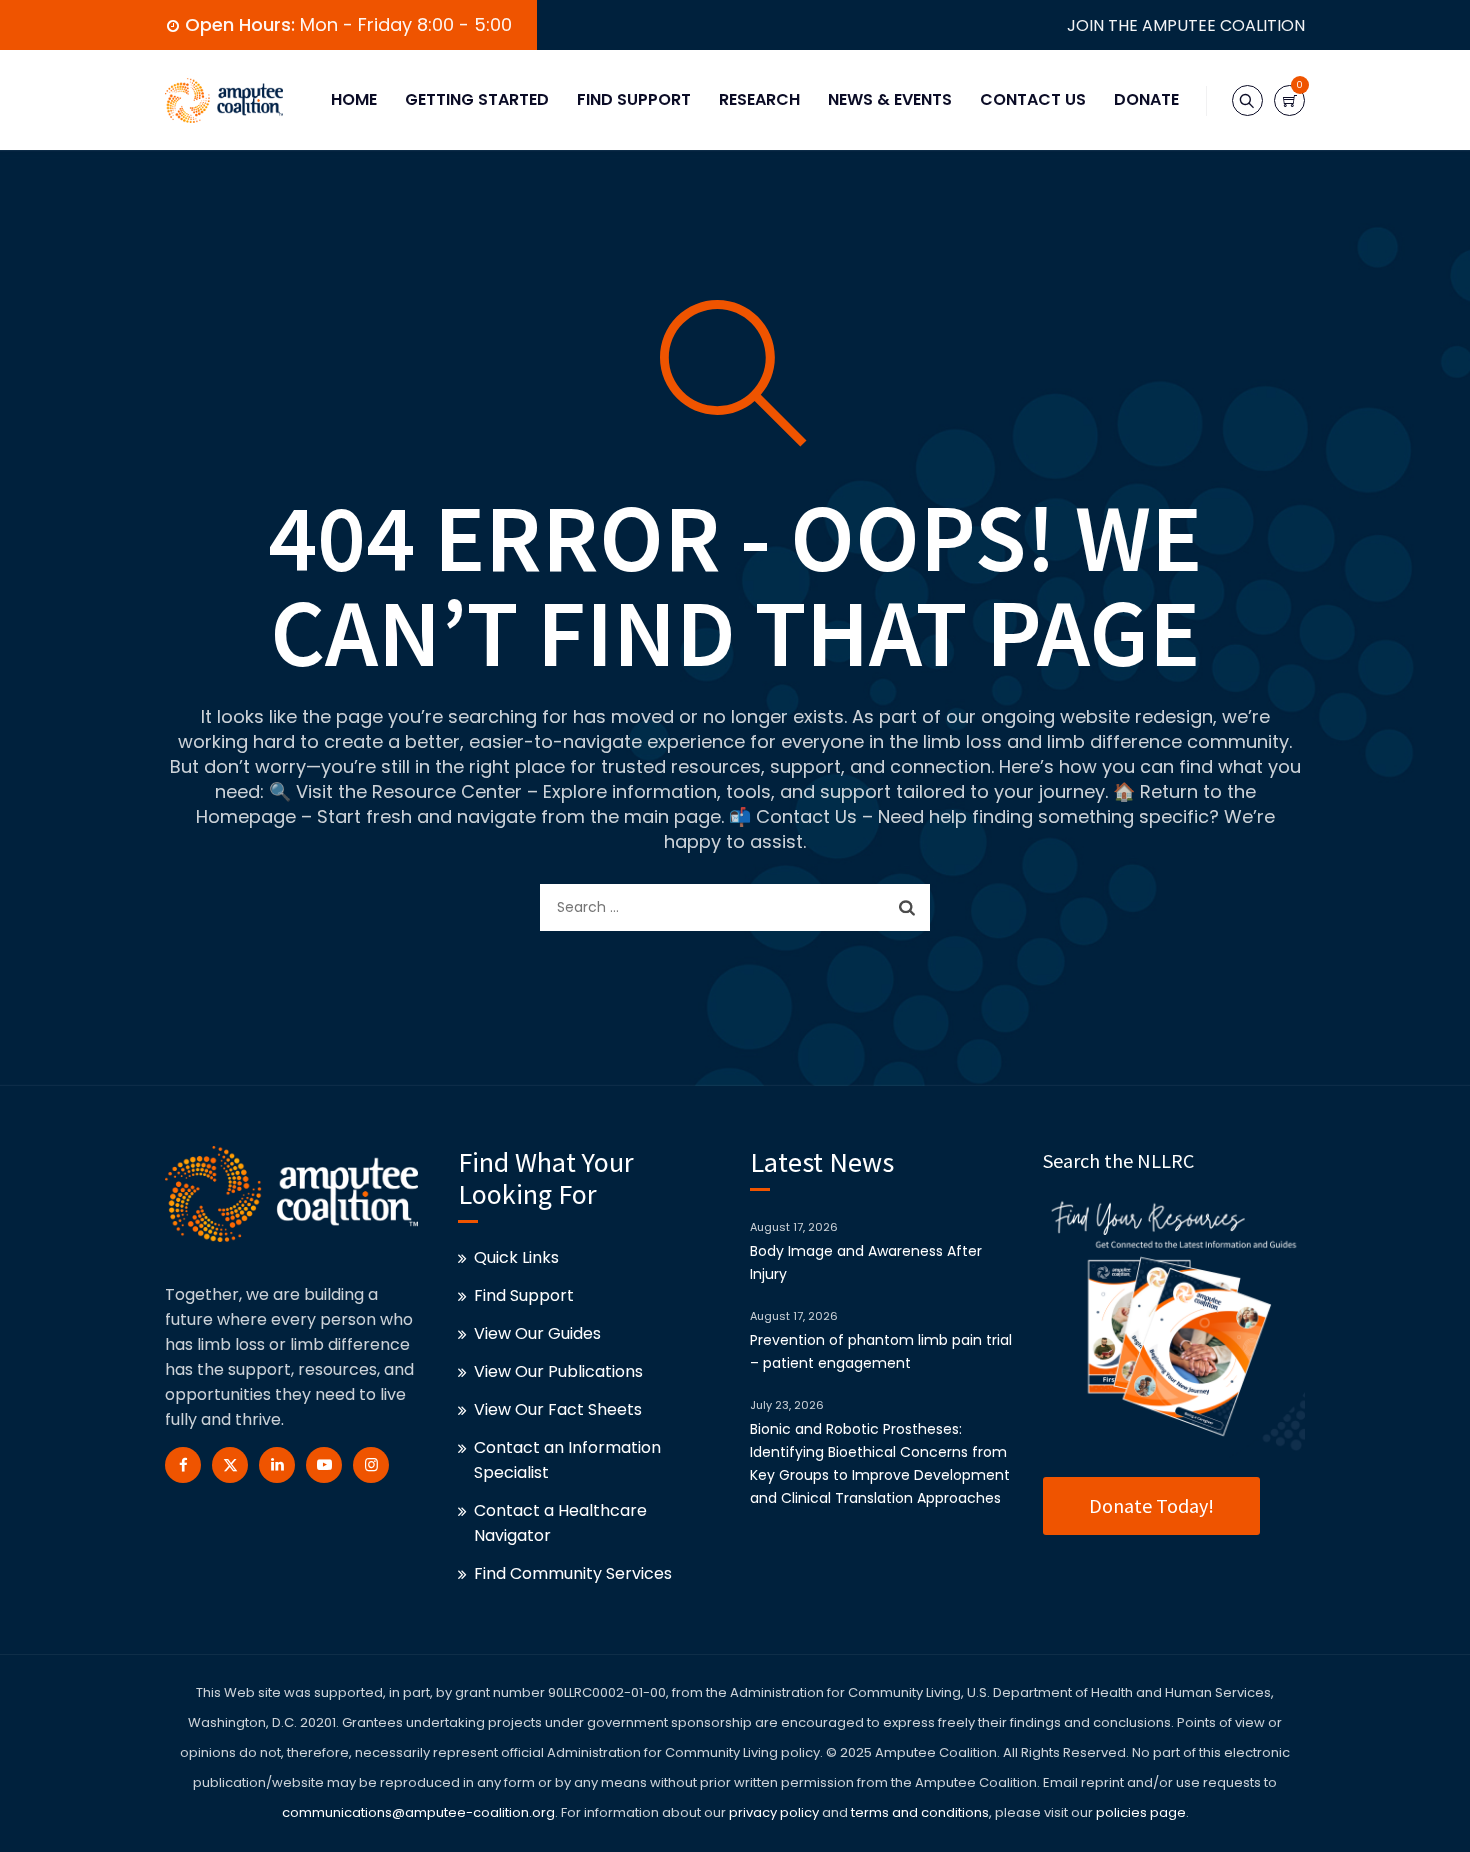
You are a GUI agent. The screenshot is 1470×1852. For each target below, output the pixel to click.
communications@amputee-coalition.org (418, 1812)
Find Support (634, 99)
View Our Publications (558, 1371)
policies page (1141, 1812)
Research (759, 99)
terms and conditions (918, 1812)
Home (354, 99)
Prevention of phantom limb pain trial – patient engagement (881, 1351)
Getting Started (477, 99)
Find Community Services (573, 1573)
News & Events (890, 99)
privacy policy (774, 1812)
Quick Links (516, 1257)
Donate (1146, 99)
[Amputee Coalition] (224, 100)
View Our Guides (537, 1333)
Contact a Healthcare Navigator (560, 1523)
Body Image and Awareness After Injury (866, 1262)
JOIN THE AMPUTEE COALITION (1186, 25)
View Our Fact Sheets (558, 1409)
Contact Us (1033, 99)
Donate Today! (1151, 1505)
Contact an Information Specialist (567, 1460)
